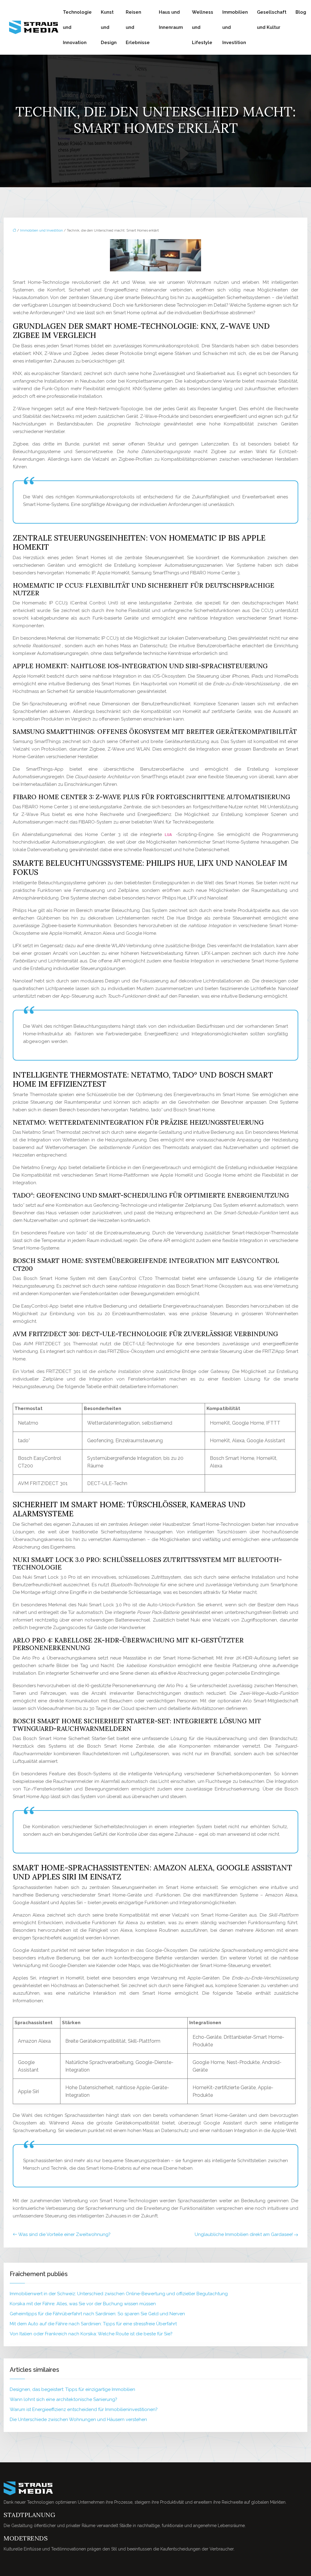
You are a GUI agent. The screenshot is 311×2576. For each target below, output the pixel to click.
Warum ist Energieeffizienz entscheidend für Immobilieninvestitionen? (84, 2409)
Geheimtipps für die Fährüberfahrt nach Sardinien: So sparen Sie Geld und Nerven (97, 2314)
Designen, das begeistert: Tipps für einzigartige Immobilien (72, 2389)
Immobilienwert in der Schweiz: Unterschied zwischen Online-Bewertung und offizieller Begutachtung (119, 2294)
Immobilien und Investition (235, 27)
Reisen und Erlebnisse (138, 27)
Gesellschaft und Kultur (272, 20)
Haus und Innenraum (171, 20)
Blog (301, 12)
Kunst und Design (109, 27)
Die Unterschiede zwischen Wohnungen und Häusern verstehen (78, 2420)
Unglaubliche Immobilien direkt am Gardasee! (244, 2234)
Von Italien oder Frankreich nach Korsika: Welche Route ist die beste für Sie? (91, 2334)
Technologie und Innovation (77, 27)
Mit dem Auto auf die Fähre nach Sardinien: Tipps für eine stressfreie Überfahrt (93, 2324)
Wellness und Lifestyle (203, 27)
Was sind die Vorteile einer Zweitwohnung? (64, 2234)
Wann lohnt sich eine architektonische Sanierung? (63, 2399)
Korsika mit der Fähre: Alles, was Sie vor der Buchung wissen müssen (83, 2304)
